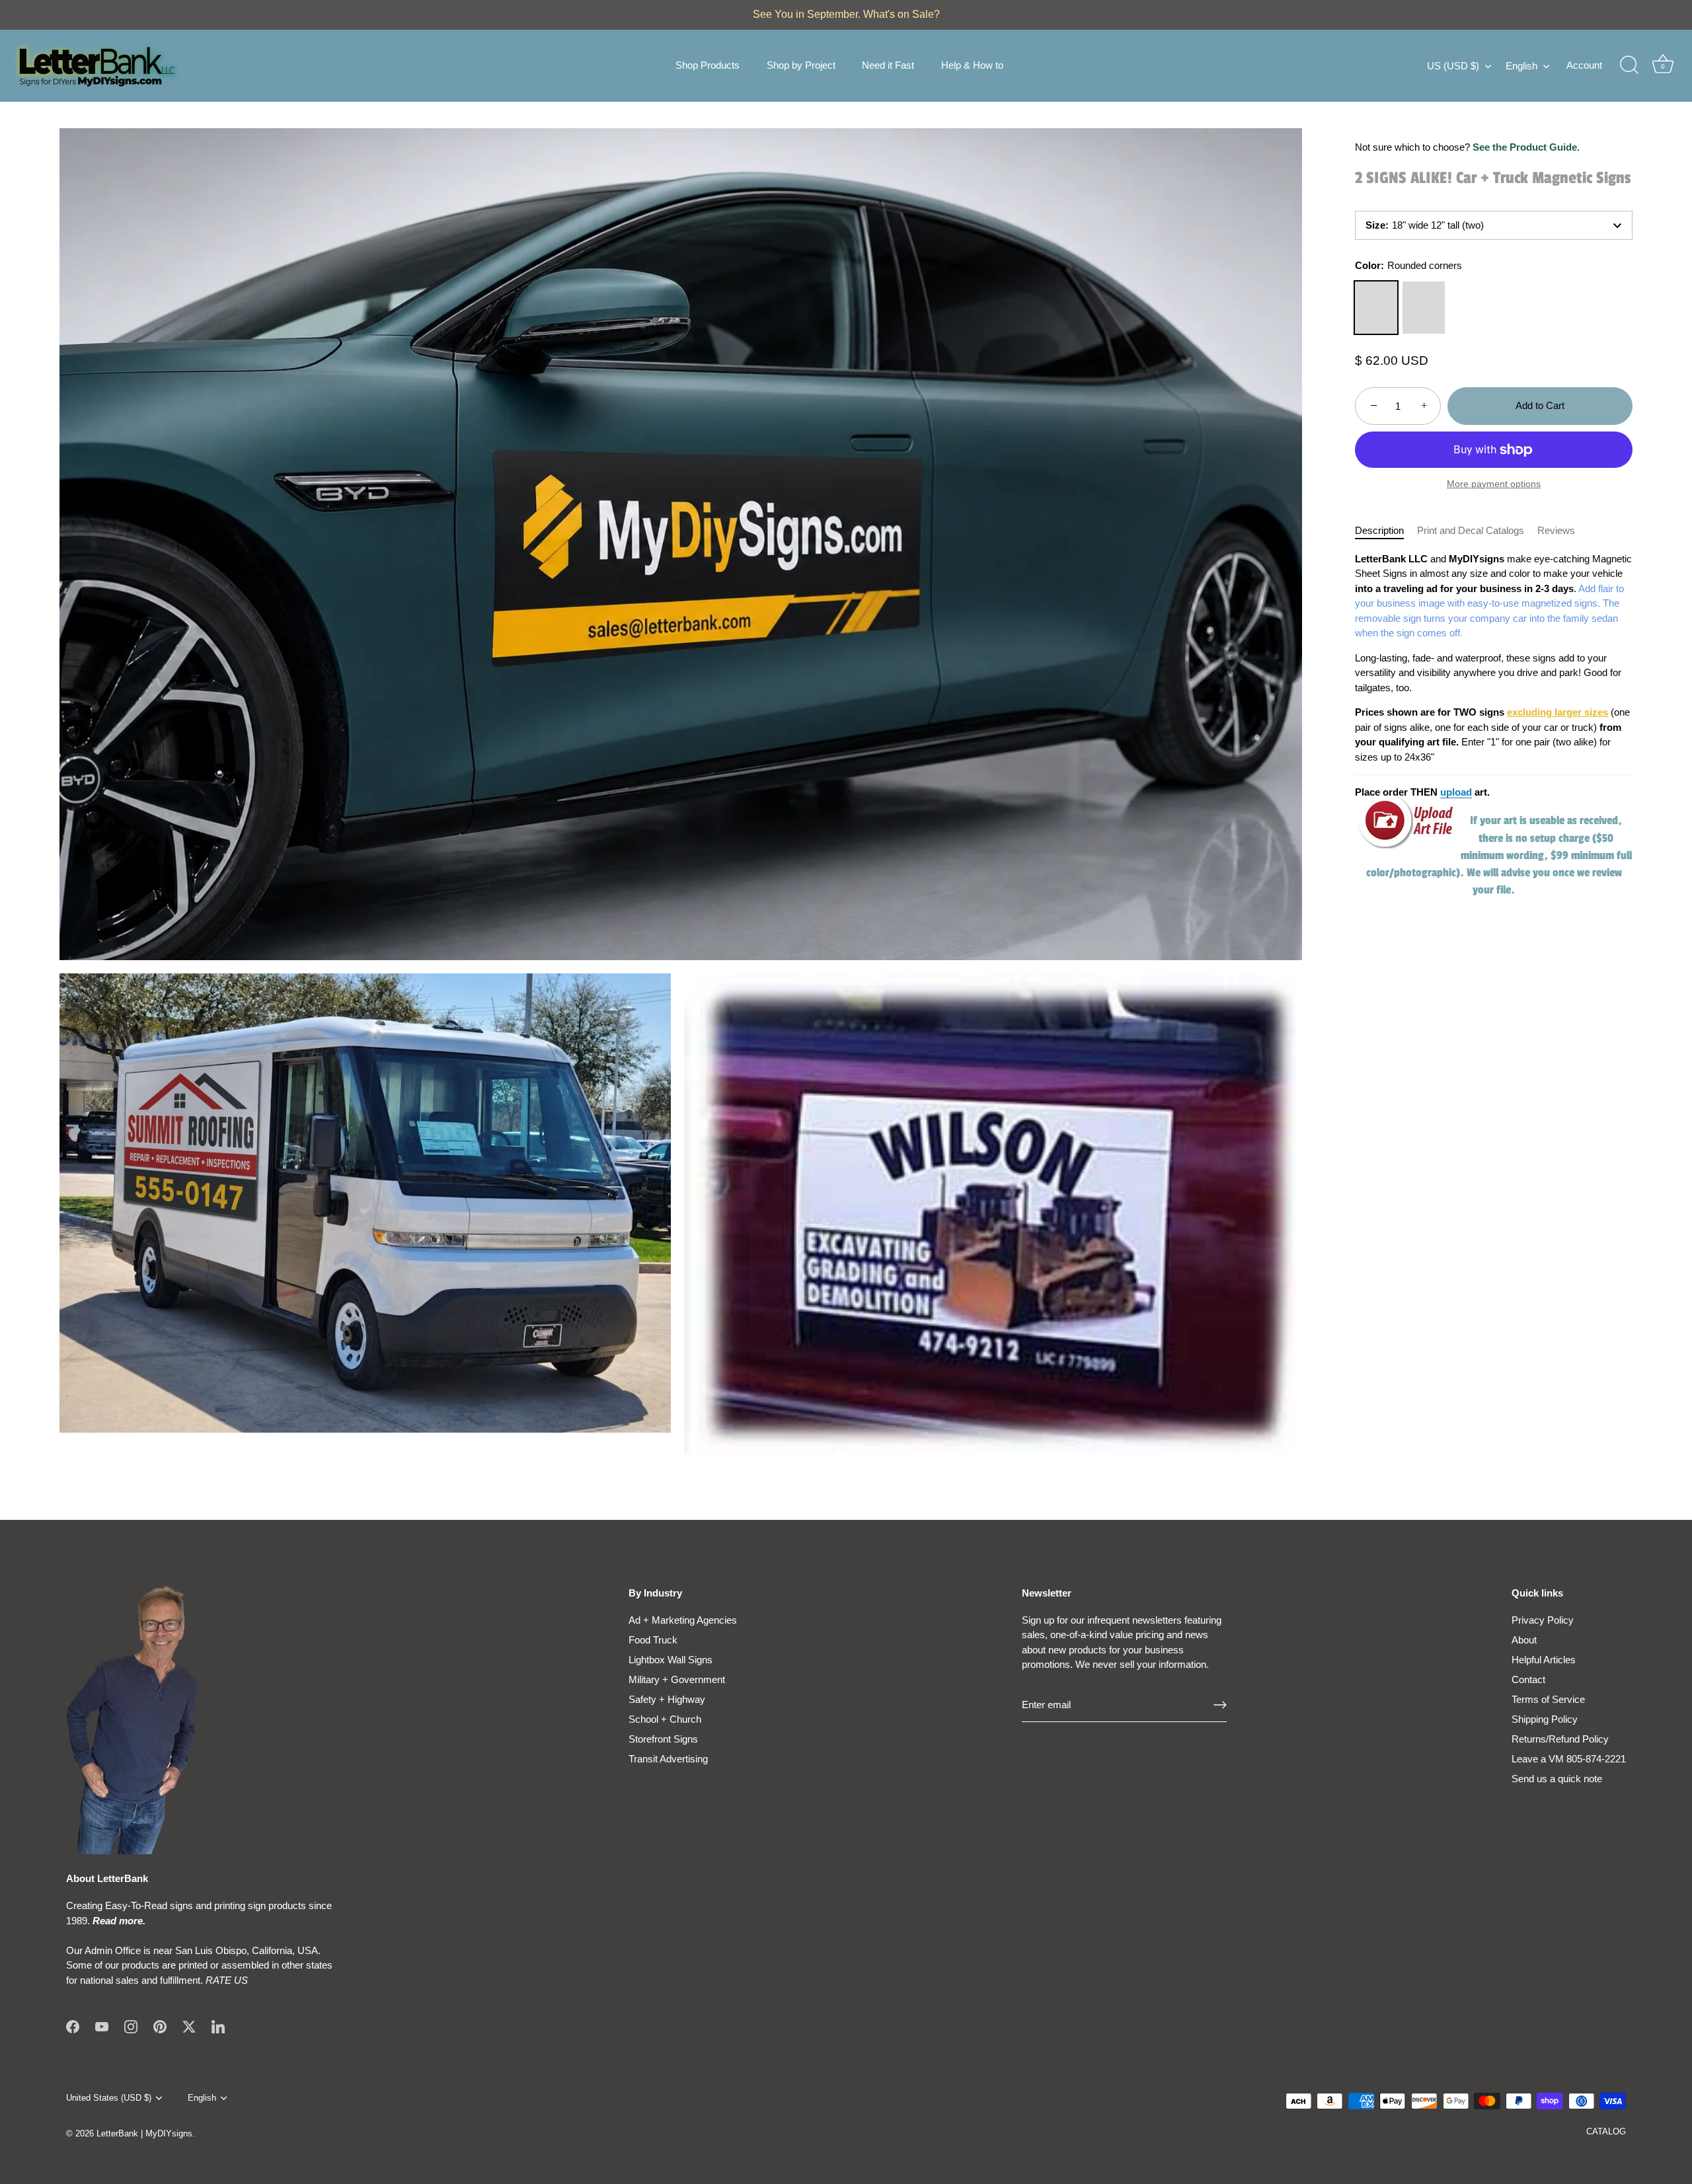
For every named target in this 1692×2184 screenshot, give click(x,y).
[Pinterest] (160, 2026)
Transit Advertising (668, 1759)
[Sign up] (1220, 1705)
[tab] (1386, 531)
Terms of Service (1548, 1699)
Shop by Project (801, 65)
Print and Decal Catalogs (1471, 530)
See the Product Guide (1525, 147)
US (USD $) (1453, 66)
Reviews (1556, 530)
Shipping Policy (1545, 1719)
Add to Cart (1540, 405)
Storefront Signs (663, 1739)
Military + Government (677, 1679)
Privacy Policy (1543, 1620)
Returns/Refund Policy (1560, 1739)
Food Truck (653, 1640)
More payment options (1494, 484)
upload (1456, 792)
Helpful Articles (1544, 1660)
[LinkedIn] (218, 2026)
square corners (1424, 308)
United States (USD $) (109, 2098)
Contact (1528, 1679)
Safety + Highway (667, 1699)
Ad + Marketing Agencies (683, 1620)
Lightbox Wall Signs (671, 1660)
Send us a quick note (1557, 1779)
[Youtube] (102, 2026)
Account (1584, 65)
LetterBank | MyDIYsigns (144, 2133)
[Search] (1629, 65)
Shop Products (708, 65)
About (1524, 1640)
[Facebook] (73, 2026)
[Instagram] (131, 2026)
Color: (1408, 265)
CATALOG (1606, 2131)
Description (1379, 530)
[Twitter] (189, 2026)
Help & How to (972, 65)
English (1521, 66)
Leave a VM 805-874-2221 (1569, 1759)
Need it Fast (888, 65)
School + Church (665, 1719)
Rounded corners (1376, 308)
